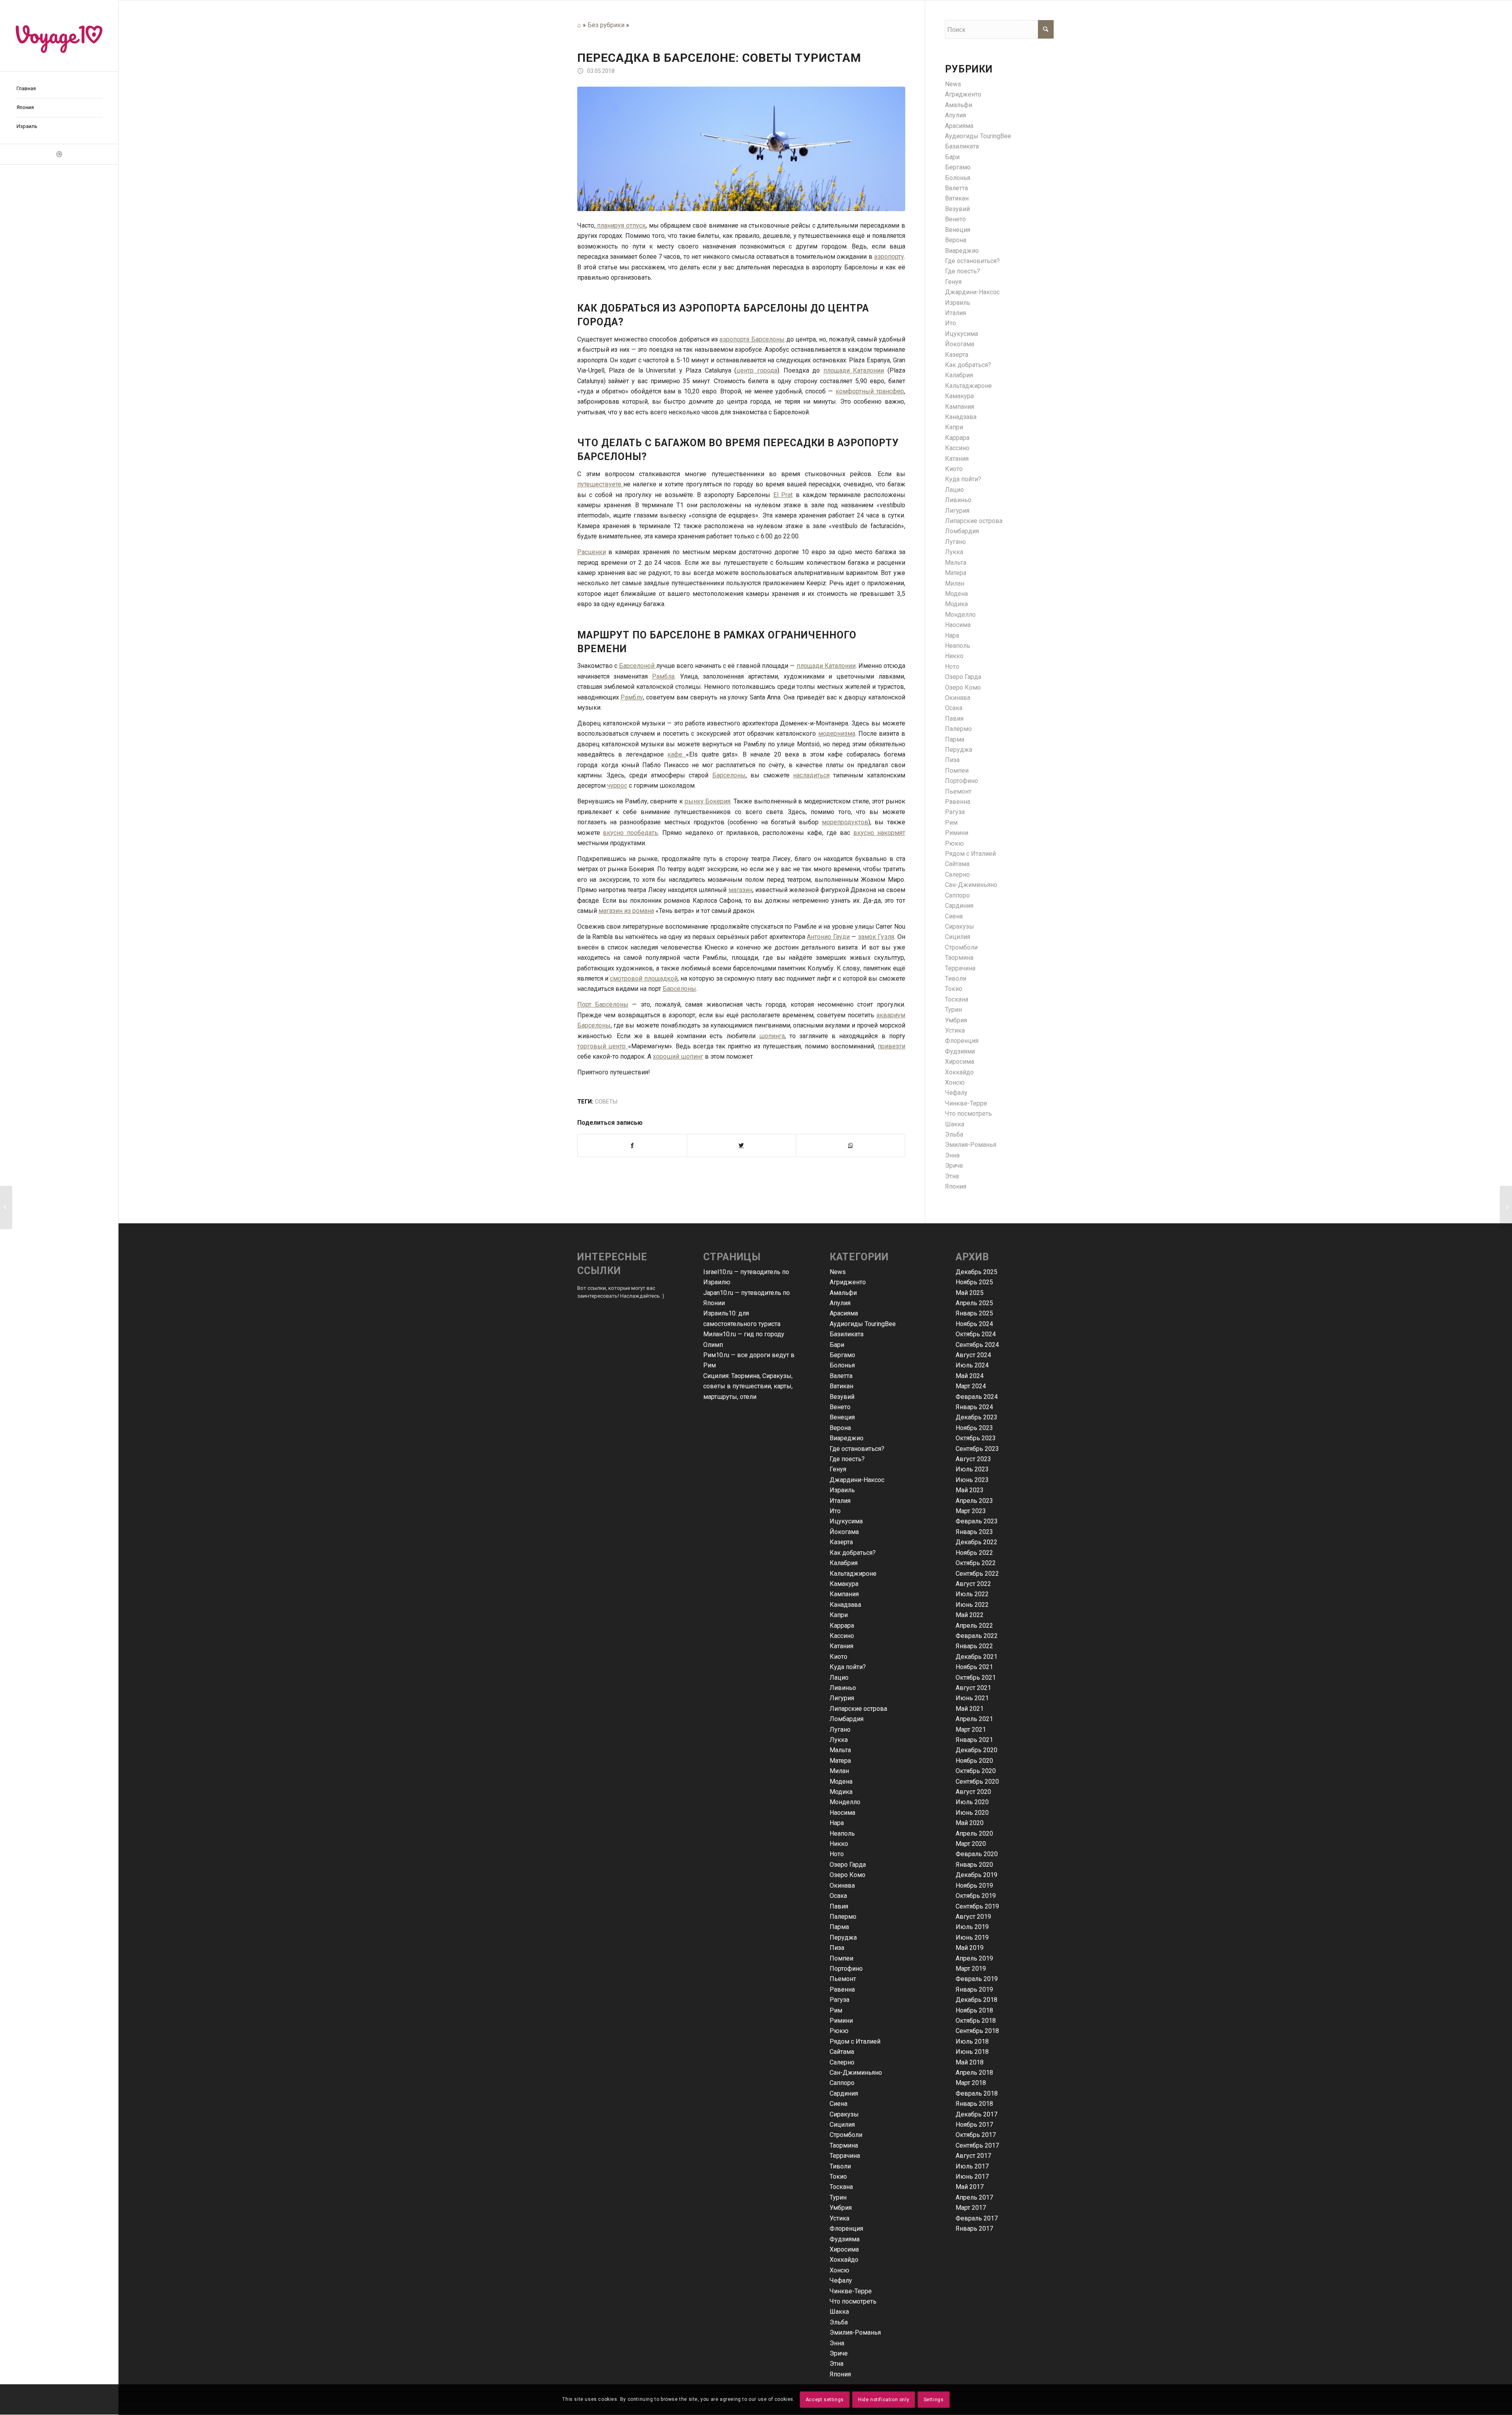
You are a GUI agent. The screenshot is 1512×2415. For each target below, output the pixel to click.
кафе (677, 754)
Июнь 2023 (972, 1480)
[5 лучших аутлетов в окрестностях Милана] (1506, 1207)
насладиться (811, 775)
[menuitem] (59, 89)
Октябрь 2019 (976, 1896)
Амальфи (959, 105)
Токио (954, 989)
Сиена (954, 916)
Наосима (958, 625)
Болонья (958, 178)
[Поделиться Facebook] (632, 1145)
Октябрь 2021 (976, 1678)
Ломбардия (962, 531)
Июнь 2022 (972, 1605)
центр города (757, 370)
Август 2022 (973, 1584)
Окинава (958, 698)
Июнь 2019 (972, 1937)
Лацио (954, 490)
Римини (957, 833)
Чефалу (956, 1093)
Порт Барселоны (603, 1004)
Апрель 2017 (974, 2197)
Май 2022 (970, 1615)
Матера (956, 573)
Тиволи (956, 978)
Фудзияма (960, 1051)
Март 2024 (971, 1386)
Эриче (954, 1166)
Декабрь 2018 (976, 2000)
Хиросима (960, 1062)
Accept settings (825, 2400)
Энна (952, 1155)
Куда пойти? (963, 479)
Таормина (959, 958)
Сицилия (958, 937)
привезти (891, 1046)
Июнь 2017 (972, 2177)
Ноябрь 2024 (974, 1324)
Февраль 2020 (977, 1854)
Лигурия (957, 511)
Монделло (960, 615)
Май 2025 (970, 1293)
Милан (955, 583)
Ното (952, 667)
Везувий (957, 209)
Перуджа (959, 750)
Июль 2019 (972, 1927)
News (953, 84)
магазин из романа (626, 911)
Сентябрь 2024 (977, 1345)
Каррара (957, 438)
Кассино (957, 448)
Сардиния (959, 906)
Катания (957, 459)
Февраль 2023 (977, 1521)
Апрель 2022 (974, 1626)
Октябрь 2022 (976, 1563)
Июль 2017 (972, 2166)
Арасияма (959, 126)
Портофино (962, 781)
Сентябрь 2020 (977, 1782)
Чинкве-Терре (966, 1103)
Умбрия (956, 1020)
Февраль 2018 (977, 2093)
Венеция (958, 230)
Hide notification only (884, 2400)
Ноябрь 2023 (974, 1428)
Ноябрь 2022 (974, 1553)
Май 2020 (970, 1823)
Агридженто (963, 94)
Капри (954, 427)
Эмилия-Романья (971, 1145)
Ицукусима (962, 334)
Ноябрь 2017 (974, 2125)
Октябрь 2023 (976, 1438)
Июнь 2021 (972, 1698)
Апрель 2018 (974, 2073)
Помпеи (957, 771)
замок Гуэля (876, 937)
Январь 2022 (974, 1646)
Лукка (954, 552)
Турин (953, 1010)
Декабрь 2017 (976, 2114)
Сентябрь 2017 (977, 2145)
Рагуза (955, 812)
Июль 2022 (972, 1594)
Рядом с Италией (970, 854)
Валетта (956, 188)
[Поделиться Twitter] (741, 1145)
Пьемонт (958, 791)
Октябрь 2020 (976, 1771)
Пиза (952, 760)
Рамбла (663, 676)
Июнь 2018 (972, 2052)
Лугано (955, 542)
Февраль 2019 (977, 1979)
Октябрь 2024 (976, 1334)
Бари (952, 157)
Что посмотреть (968, 1114)
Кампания (960, 407)
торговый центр (603, 1046)
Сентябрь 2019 (977, 1906)
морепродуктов (845, 822)
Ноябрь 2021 (974, 1667)
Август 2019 (973, 1917)
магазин (740, 890)
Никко (954, 656)
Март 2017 (971, 2208)
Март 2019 (971, 1969)
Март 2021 (971, 1730)
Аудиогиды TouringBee (978, 136)
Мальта (956, 563)
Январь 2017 (974, 2229)
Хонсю (955, 1082)
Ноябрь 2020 (974, 1761)
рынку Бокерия (708, 801)
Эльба (954, 1134)
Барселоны (729, 775)
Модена (956, 594)
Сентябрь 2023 (977, 1449)
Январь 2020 (974, 1865)
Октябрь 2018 (976, 2021)
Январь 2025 (974, 1313)
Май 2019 (970, 1948)
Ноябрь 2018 (974, 2010)
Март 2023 (971, 1511)
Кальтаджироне (968, 386)
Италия (955, 313)
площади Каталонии (854, 370)
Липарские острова (974, 521)
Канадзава (961, 417)
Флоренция (962, 1041)
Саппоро (957, 895)
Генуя (953, 282)
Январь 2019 (974, 1989)
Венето (955, 219)
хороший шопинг (678, 1056)
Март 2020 (971, 1844)
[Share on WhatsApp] (850, 1145)
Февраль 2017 (977, 2218)
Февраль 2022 (977, 1636)
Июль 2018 (972, 2041)
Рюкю (954, 843)
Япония (956, 1186)
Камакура (959, 396)
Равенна (958, 802)
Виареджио (962, 251)
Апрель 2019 (974, 1958)
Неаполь (958, 646)
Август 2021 (973, 1688)
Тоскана (957, 999)
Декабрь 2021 (976, 1657)
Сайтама (957, 864)
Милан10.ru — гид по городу (744, 1334)
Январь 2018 (974, 2104)
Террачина (960, 968)
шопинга (772, 1036)
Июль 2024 (972, 1365)
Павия (954, 719)
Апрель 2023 (974, 1501)
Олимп (713, 1345)
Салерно (957, 875)
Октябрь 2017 (976, 2135)
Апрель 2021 (974, 1719)
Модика (956, 604)
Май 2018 (970, 2062)
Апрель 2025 (974, 1303)
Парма (955, 739)
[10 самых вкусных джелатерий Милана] (6, 1207)
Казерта (957, 355)
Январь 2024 (974, 1407)
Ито (951, 323)
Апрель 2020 (974, 1834)
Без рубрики (606, 25)
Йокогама (960, 344)
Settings (934, 2400)
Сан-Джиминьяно (971, 885)
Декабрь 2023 (976, 1417)
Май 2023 (970, 1490)
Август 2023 (973, 1459)
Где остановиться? (972, 261)
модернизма (837, 734)
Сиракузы (960, 926)
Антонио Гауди (828, 937)
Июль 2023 (972, 1469)
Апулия (955, 115)
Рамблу (632, 697)
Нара (952, 635)
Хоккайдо (959, 1072)
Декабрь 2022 (976, 1542)
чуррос (617, 786)
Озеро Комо (963, 687)
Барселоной (637, 666)
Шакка (955, 1124)
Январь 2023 (974, 1532)
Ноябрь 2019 (974, 1885)
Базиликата (962, 146)
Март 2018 (971, 2083)
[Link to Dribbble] (59, 154)
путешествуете (600, 484)
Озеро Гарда (963, 677)
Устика (955, 1030)
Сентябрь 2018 (977, 2031)
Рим (951, 823)
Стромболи (961, 947)
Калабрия (959, 375)
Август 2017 (973, 2156)
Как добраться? (968, 365)
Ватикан (957, 198)
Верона (956, 240)
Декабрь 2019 (976, 1875)
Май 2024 (970, 1376)
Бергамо (958, 167)
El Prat (783, 495)
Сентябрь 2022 (977, 1574)
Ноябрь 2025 (974, 1282)
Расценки (592, 552)
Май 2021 (970, 1709)
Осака (954, 708)
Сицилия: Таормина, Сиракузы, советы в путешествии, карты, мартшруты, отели (748, 1386)
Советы (606, 1102)
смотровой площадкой (644, 978)
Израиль (958, 303)
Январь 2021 (974, 1740)
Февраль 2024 (977, 1397)
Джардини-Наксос (972, 292)
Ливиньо (958, 500)
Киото (954, 469)
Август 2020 (973, 1792)
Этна (952, 1176)
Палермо (958, 729)
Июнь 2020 (972, 1813)
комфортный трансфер (870, 391)
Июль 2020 (972, 1802)
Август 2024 (973, 1355)
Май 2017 (970, 2187)
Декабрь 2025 (976, 1272)
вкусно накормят (879, 833)
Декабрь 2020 (976, 1750)
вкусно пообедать (630, 833)
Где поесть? (963, 271)
